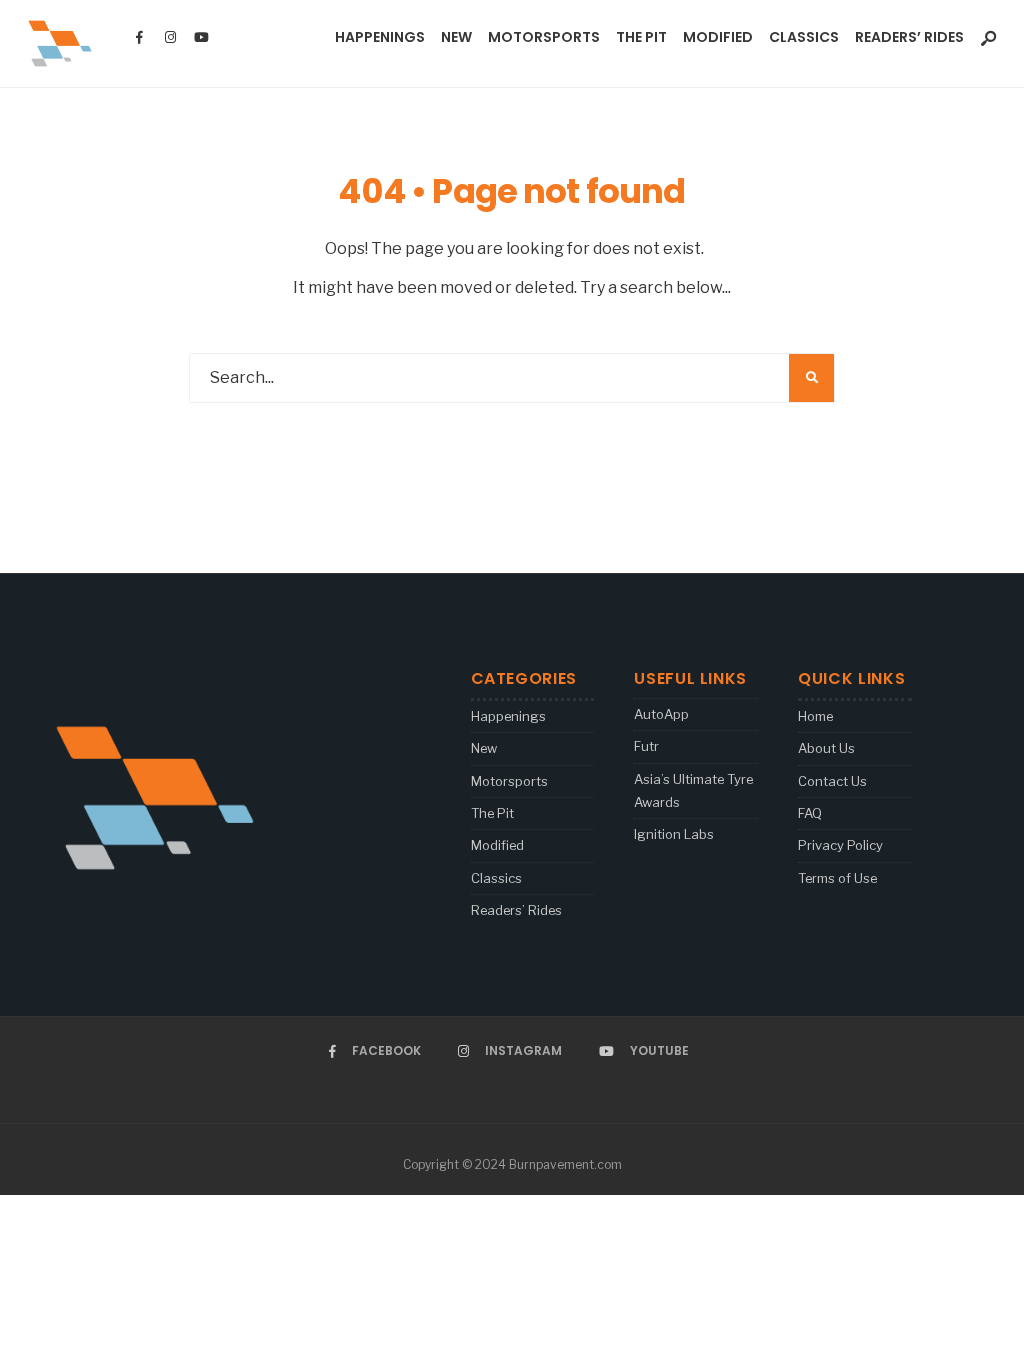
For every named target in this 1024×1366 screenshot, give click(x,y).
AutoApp (661, 714)
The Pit (641, 37)
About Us (826, 748)
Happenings (380, 37)
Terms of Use (837, 878)
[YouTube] (201, 38)
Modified (718, 37)
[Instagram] (170, 38)
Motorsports (544, 37)
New (456, 37)
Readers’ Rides (909, 37)
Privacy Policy (840, 845)
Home (815, 716)
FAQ (810, 813)
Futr (646, 746)
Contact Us (832, 781)
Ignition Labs (674, 834)
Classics (804, 37)
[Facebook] (139, 38)
